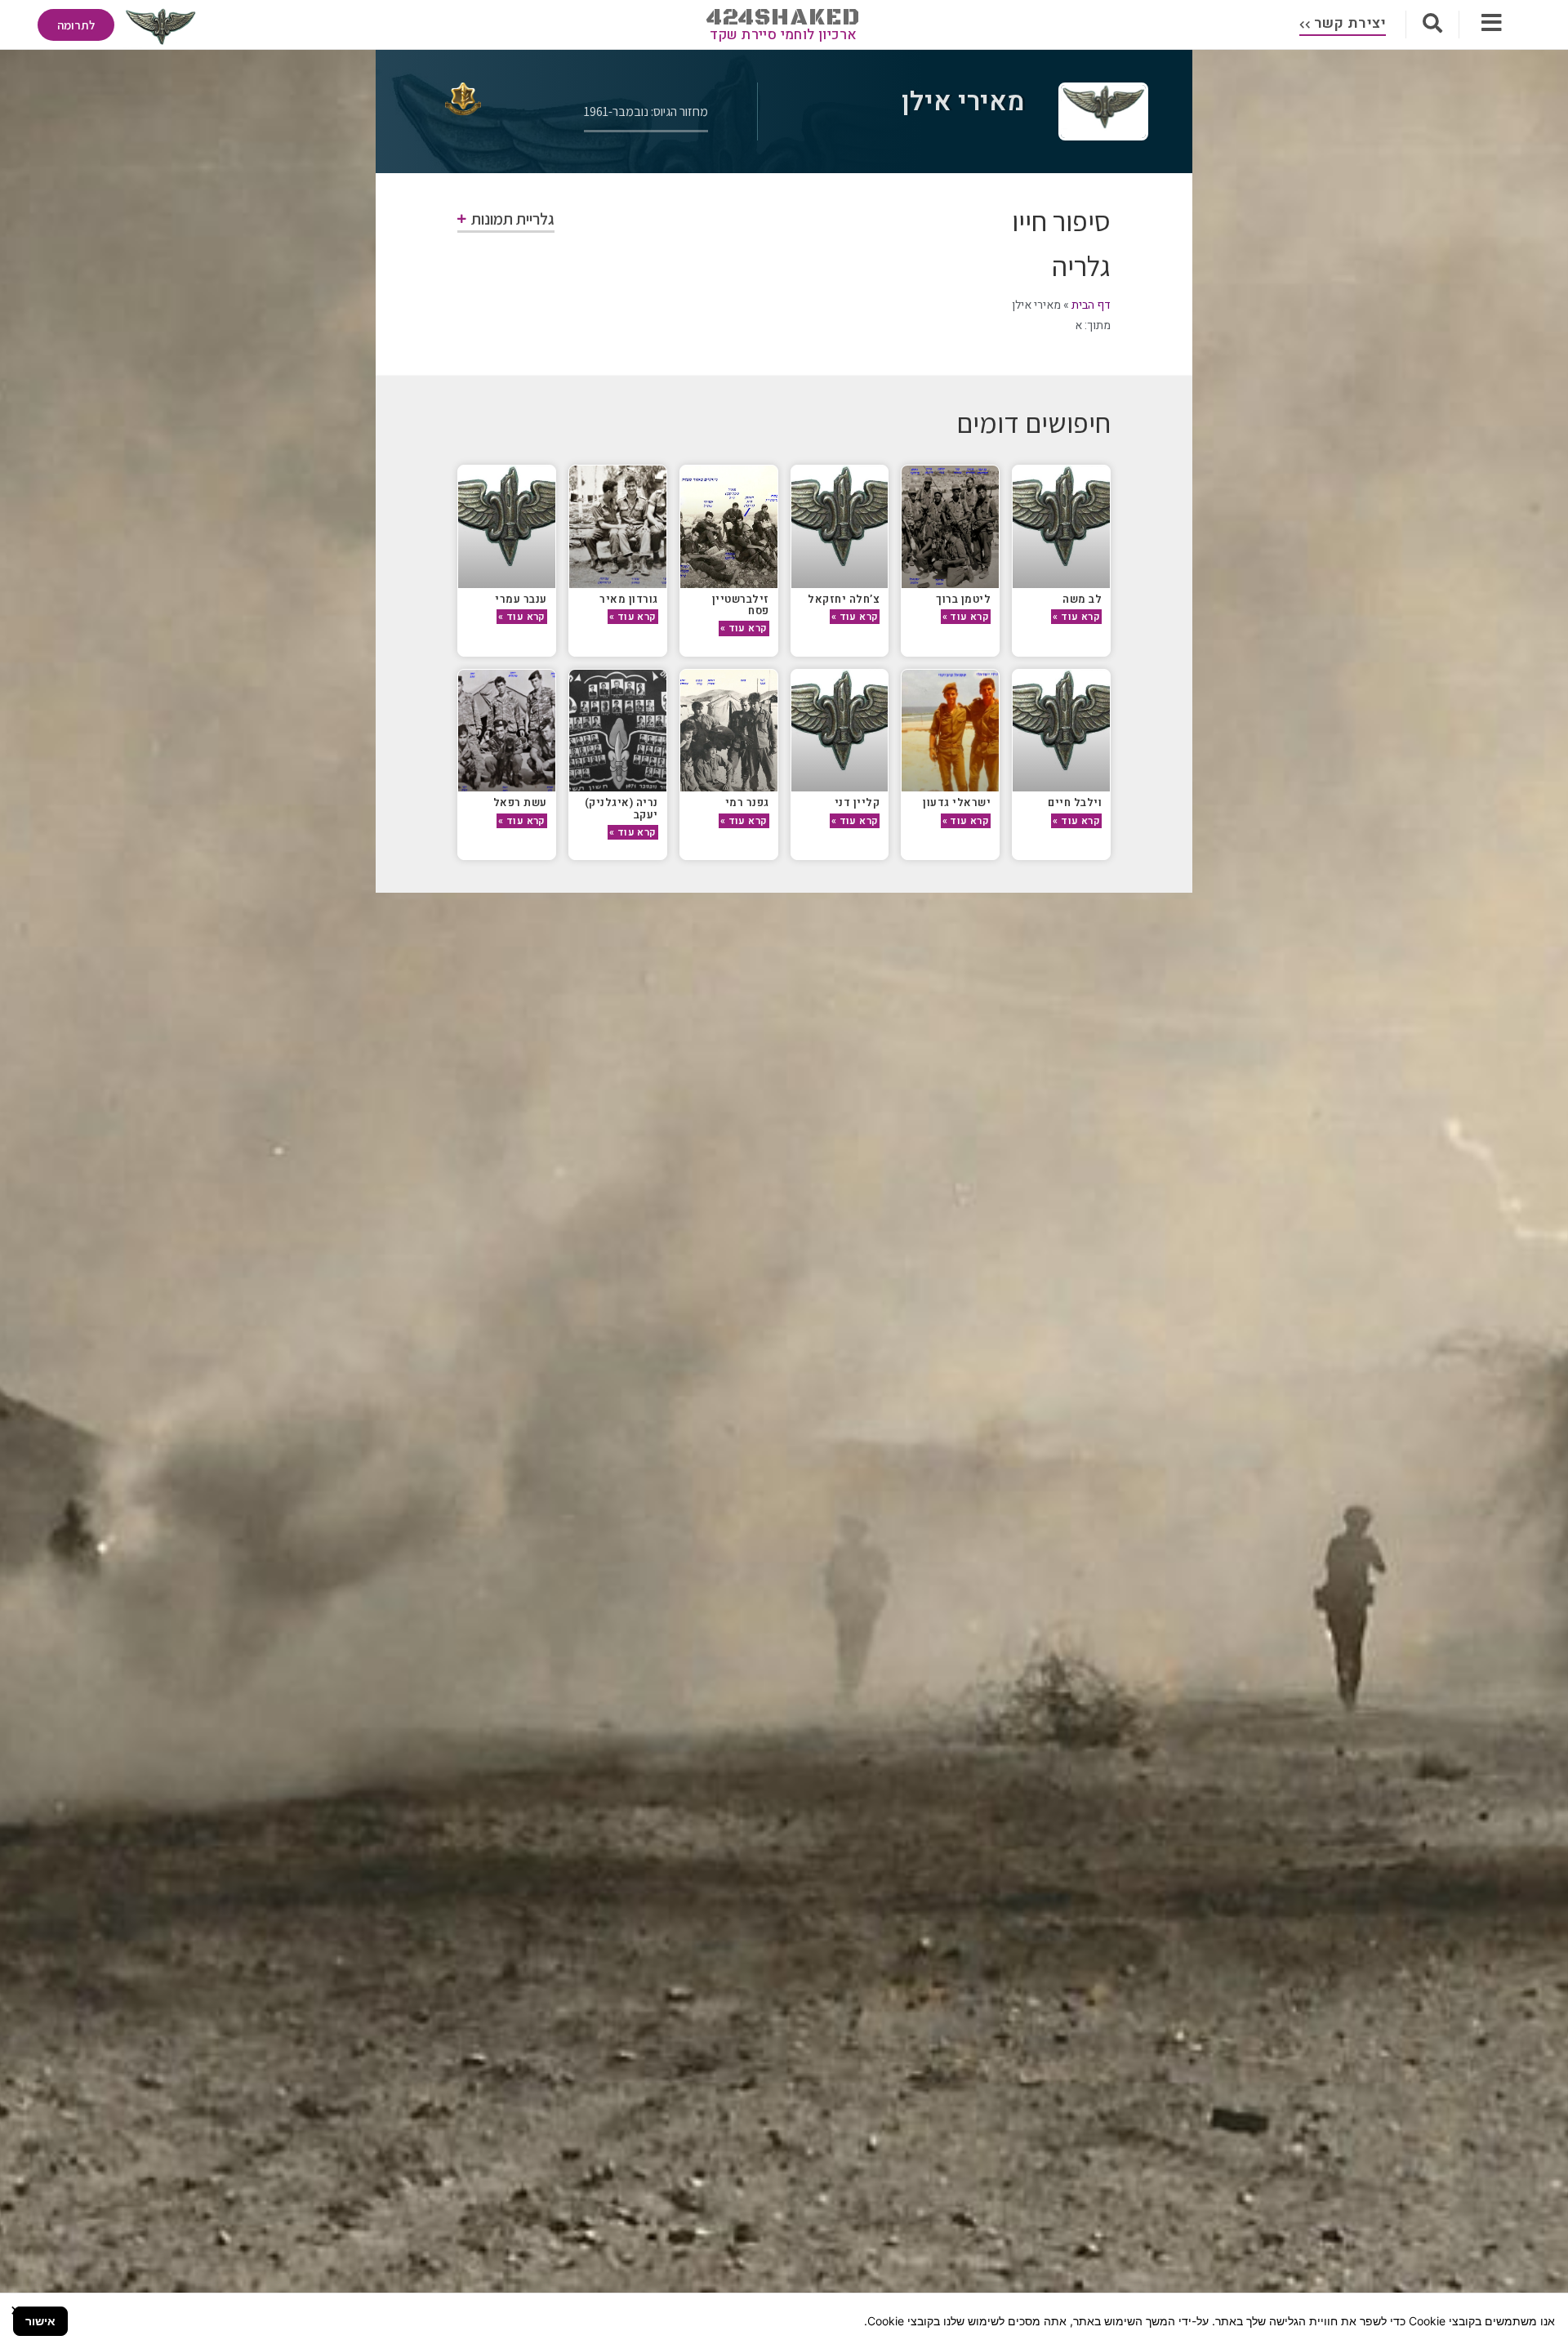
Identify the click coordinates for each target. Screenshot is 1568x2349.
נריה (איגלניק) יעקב (621, 808)
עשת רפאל (520, 802)
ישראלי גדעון (957, 802)
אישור (40, 2321)
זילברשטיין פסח (741, 605)
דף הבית (1091, 305)
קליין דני (857, 802)
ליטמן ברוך (963, 599)
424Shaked (784, 18)
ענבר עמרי (521, 599)
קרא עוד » (1076, 617)
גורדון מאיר (629, 599)
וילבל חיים (1075, 802)
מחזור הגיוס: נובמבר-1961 (646, 111)
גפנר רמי (747, 802)
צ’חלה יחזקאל (844, 599)
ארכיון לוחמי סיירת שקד (784, 35)
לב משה (1082, 599)
